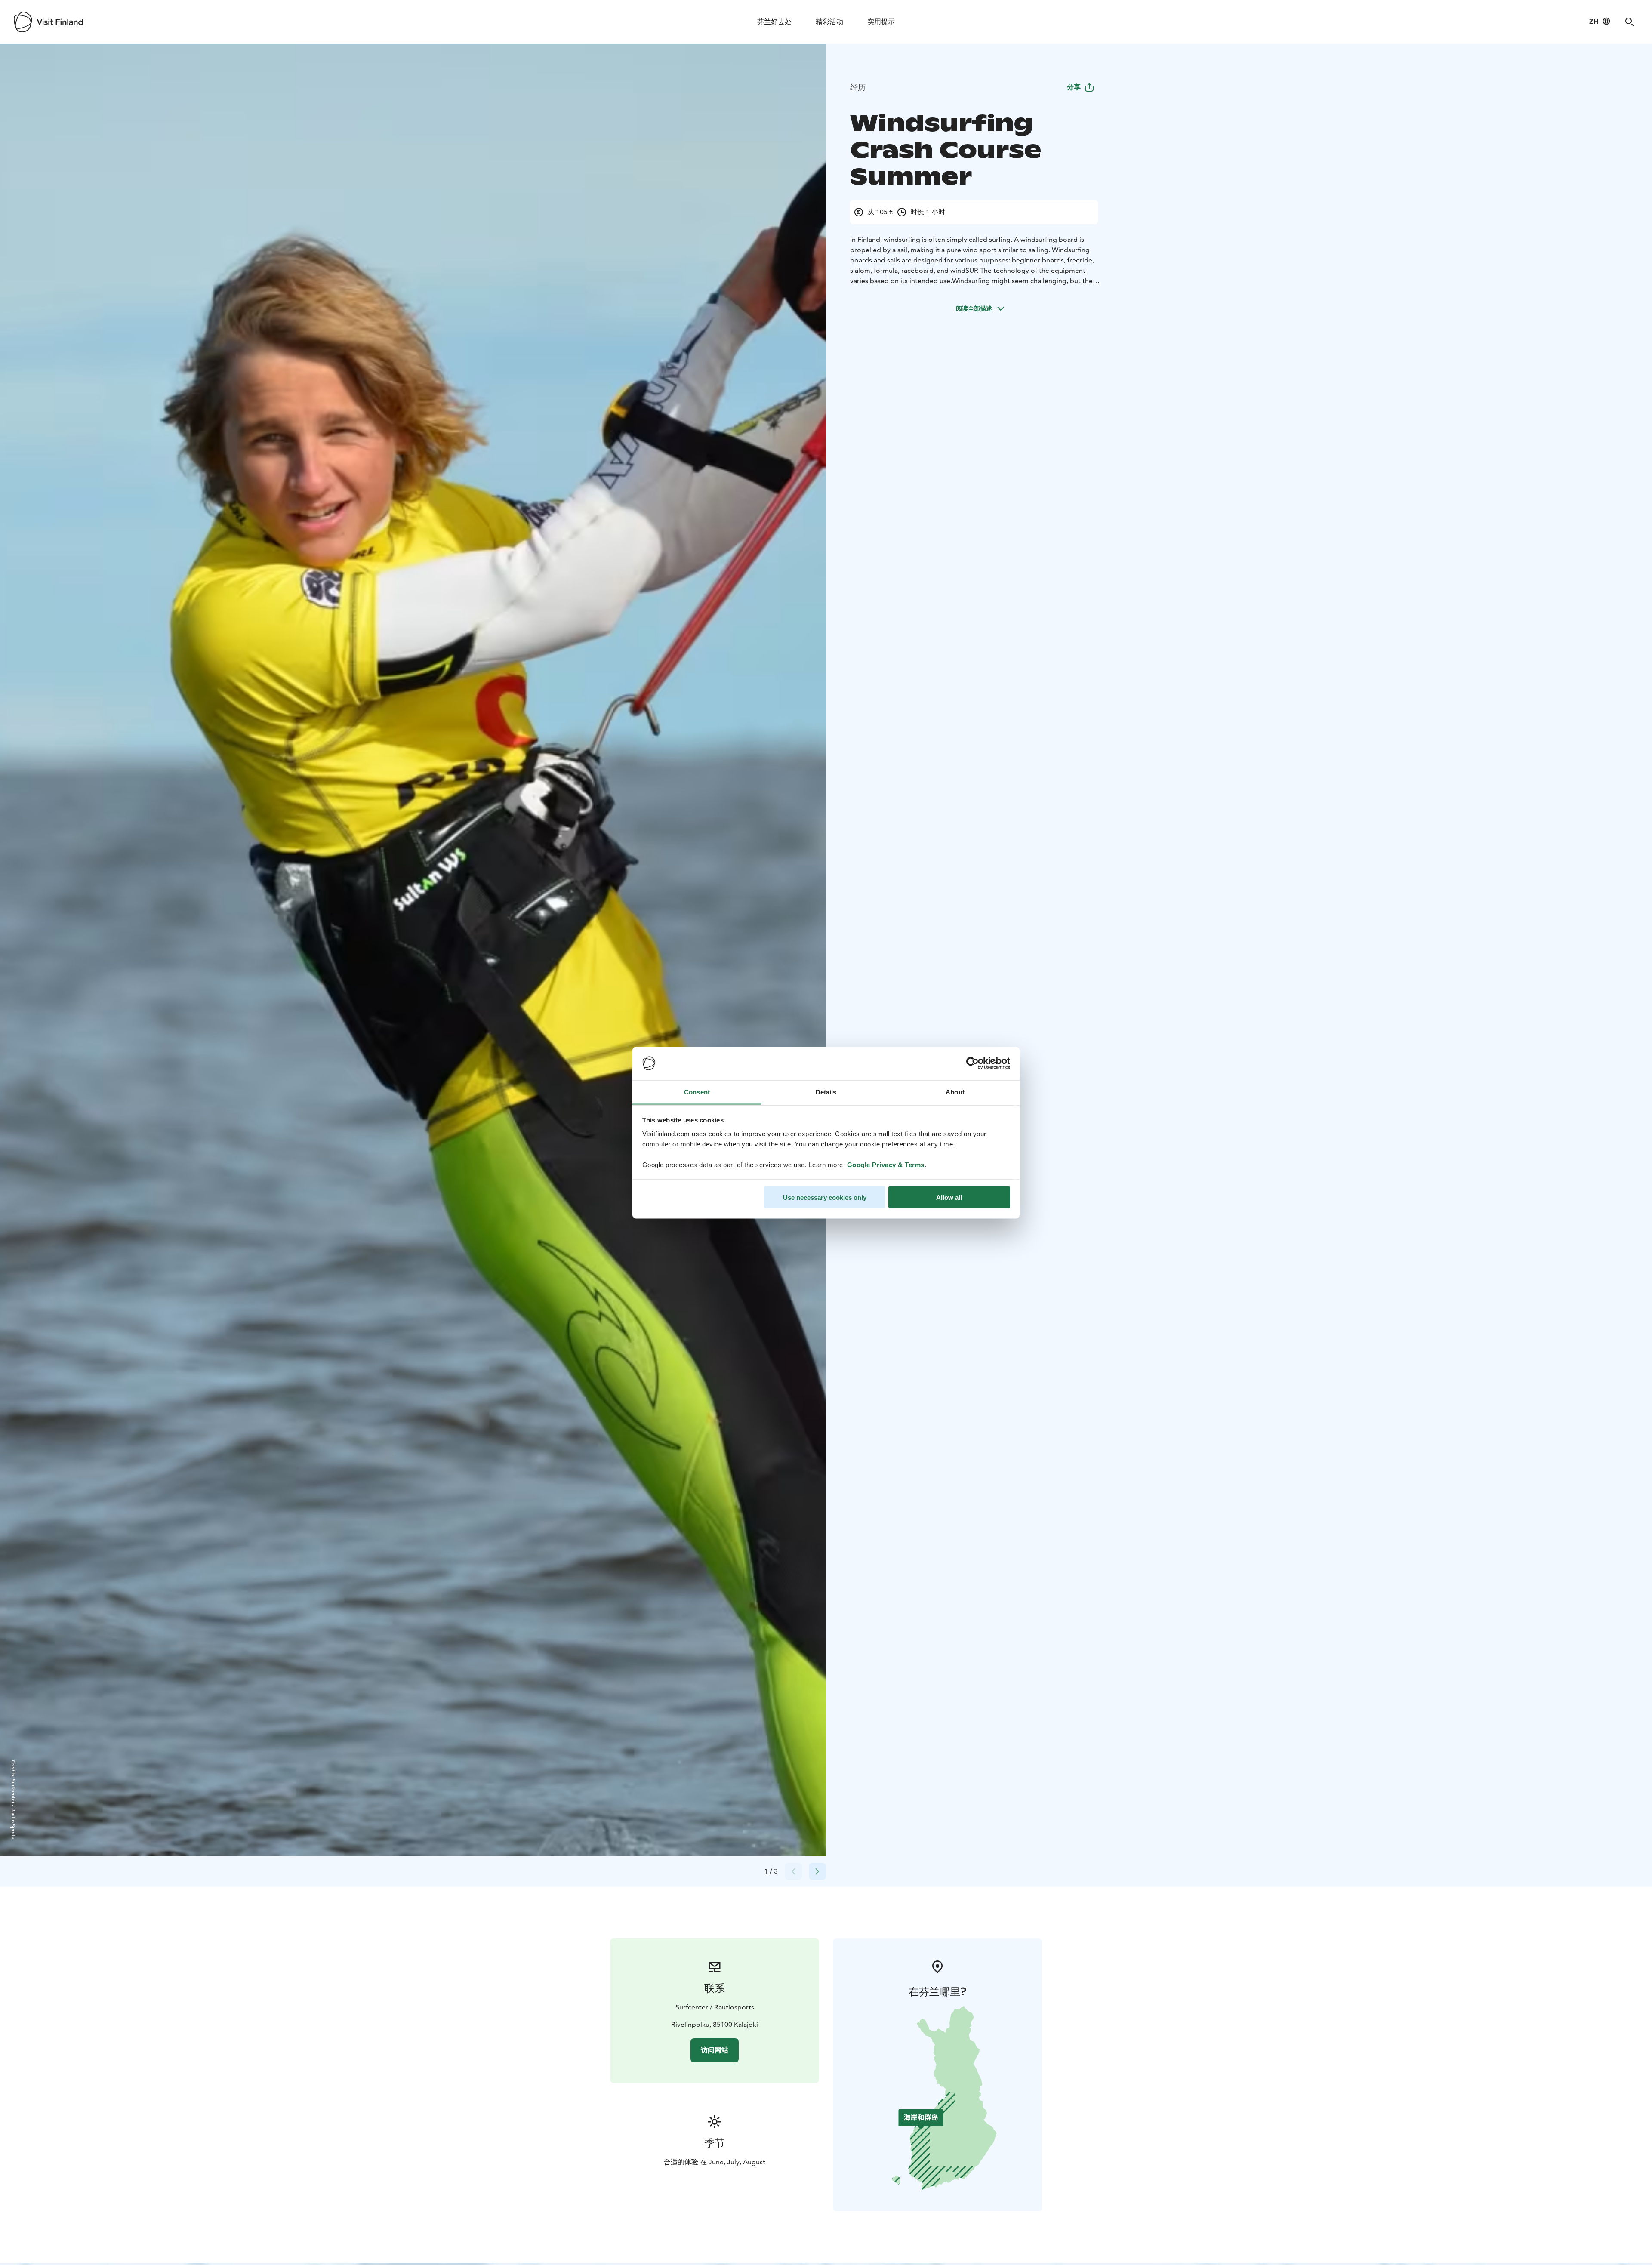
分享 (1074, 87)
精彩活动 (829, 22)
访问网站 (715, 2050)
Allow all (949, 1197)
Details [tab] (826, 1092)
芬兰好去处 (774, 22)
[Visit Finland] (48, 22)
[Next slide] (817, 1871)
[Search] (1630, 22)
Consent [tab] (697, 1092)
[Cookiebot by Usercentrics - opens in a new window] (972, 1063)
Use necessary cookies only (825, 1197)
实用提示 (881, 22)
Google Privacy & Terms (886, 1164)
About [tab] (955, 1092)
